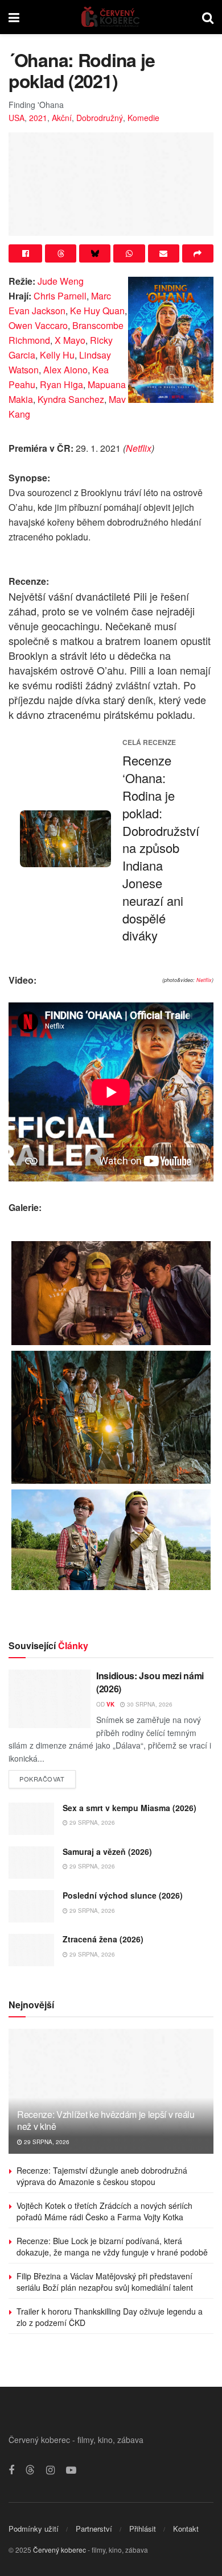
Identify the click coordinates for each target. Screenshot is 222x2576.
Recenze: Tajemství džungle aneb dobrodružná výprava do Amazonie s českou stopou (102, 2176)
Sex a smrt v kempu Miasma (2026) (129, 1808)
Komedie (143, 118)
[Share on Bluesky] (95, 253)
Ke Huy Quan (97, 311)
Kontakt (186, 2529)
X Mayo (70, 340)
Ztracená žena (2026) (103, 1939)
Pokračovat (48, 1777)
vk (110, 1704)
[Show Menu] (14, 17)
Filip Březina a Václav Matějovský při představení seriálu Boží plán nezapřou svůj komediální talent (105, 2282)
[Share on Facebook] (25, 253)
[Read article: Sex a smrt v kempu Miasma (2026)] (31, 1819)
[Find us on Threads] (30, 2470)
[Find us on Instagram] (50, 2470)
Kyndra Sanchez (71, 399)
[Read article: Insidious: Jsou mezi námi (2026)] (50, 1699)
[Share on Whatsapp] (129, 253)
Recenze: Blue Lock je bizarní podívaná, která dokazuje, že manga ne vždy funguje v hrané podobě (112, 2246)
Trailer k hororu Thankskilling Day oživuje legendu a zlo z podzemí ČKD (110, 2317)
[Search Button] (208, 17)
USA (17, 118)
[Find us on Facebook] (11, 2470)
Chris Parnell (60, 296)
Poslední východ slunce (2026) (123, 1895)
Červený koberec (59, 2550)
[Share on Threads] (61, 253)
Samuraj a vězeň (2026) (107, 1851)
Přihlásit (143, 2529)
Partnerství (94, 2529)
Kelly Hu (57, 355)
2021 (38, 118)
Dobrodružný (100, 118)
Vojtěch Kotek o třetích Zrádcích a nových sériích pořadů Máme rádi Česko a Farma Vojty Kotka (104, 2211)
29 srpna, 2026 (91, 1822)
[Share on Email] (164, 253)
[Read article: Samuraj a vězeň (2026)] (31, 1863)
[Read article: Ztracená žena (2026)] (31, 1950)
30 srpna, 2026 (149, 1704)
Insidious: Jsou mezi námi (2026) (150, 1682)
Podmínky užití (34, 2529)
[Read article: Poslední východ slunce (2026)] (31, 1906)
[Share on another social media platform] (198, 253)
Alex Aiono (65, 370)
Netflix (139, 448)
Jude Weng (61, 281)
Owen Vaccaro (38, 325)
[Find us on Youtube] (71, 2470)
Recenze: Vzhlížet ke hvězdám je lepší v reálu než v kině (106, 2120)
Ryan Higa (61, 384)
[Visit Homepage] (111, 17)
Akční (62, 118)
